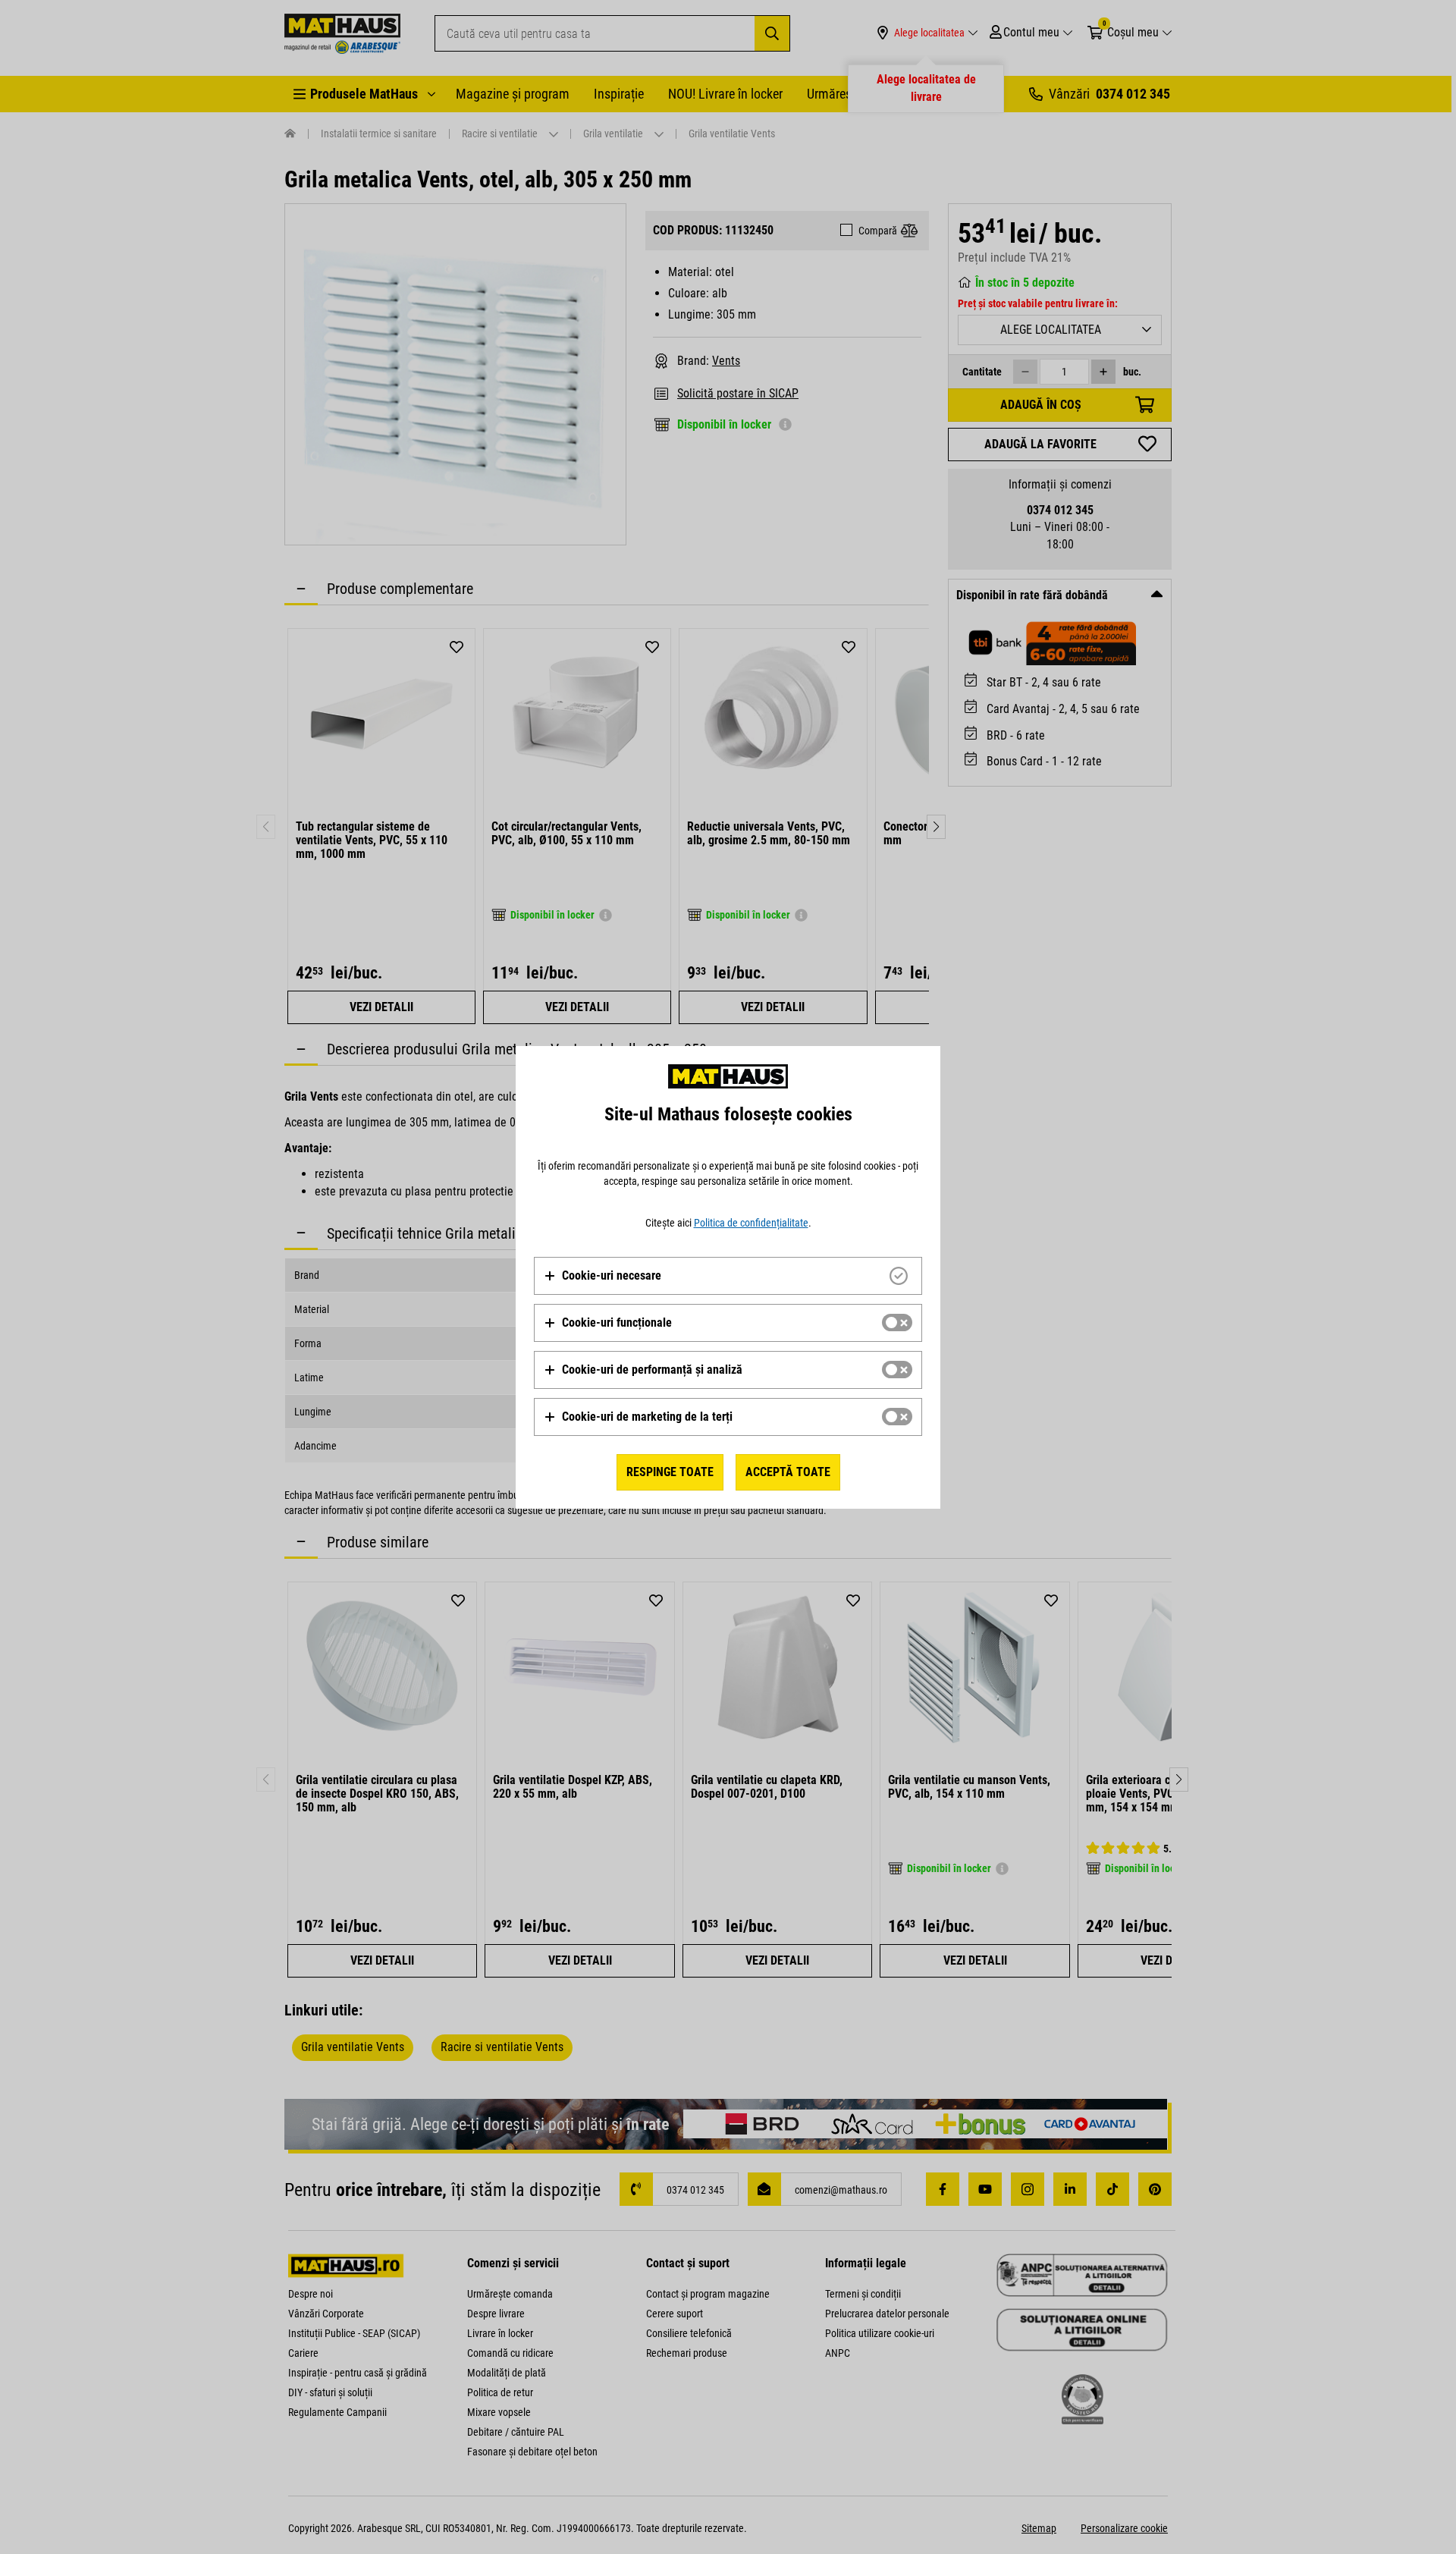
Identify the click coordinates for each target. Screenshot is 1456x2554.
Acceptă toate (788, 1472)
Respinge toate (670, 1472)
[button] (602, 1276)
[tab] (728, 1276)
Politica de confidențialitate (751, 1223)
